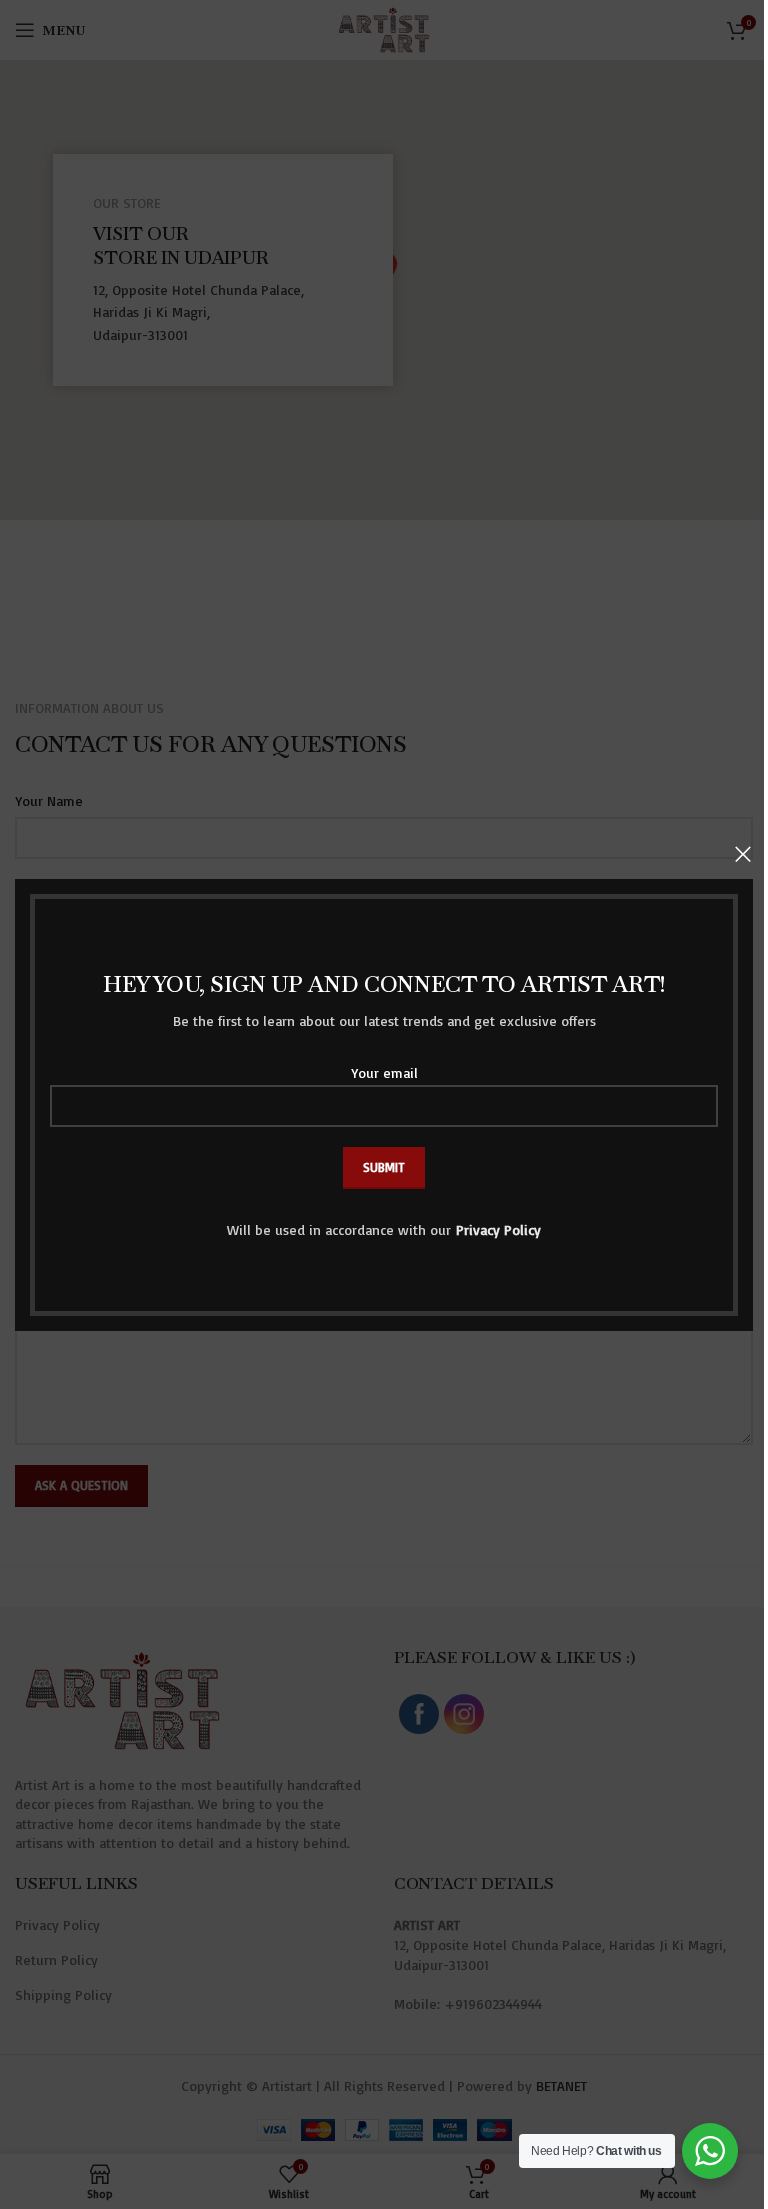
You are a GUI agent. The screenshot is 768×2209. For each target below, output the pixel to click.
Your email (384, 1072)
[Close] (743, 854)
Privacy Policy (498, 1228)
